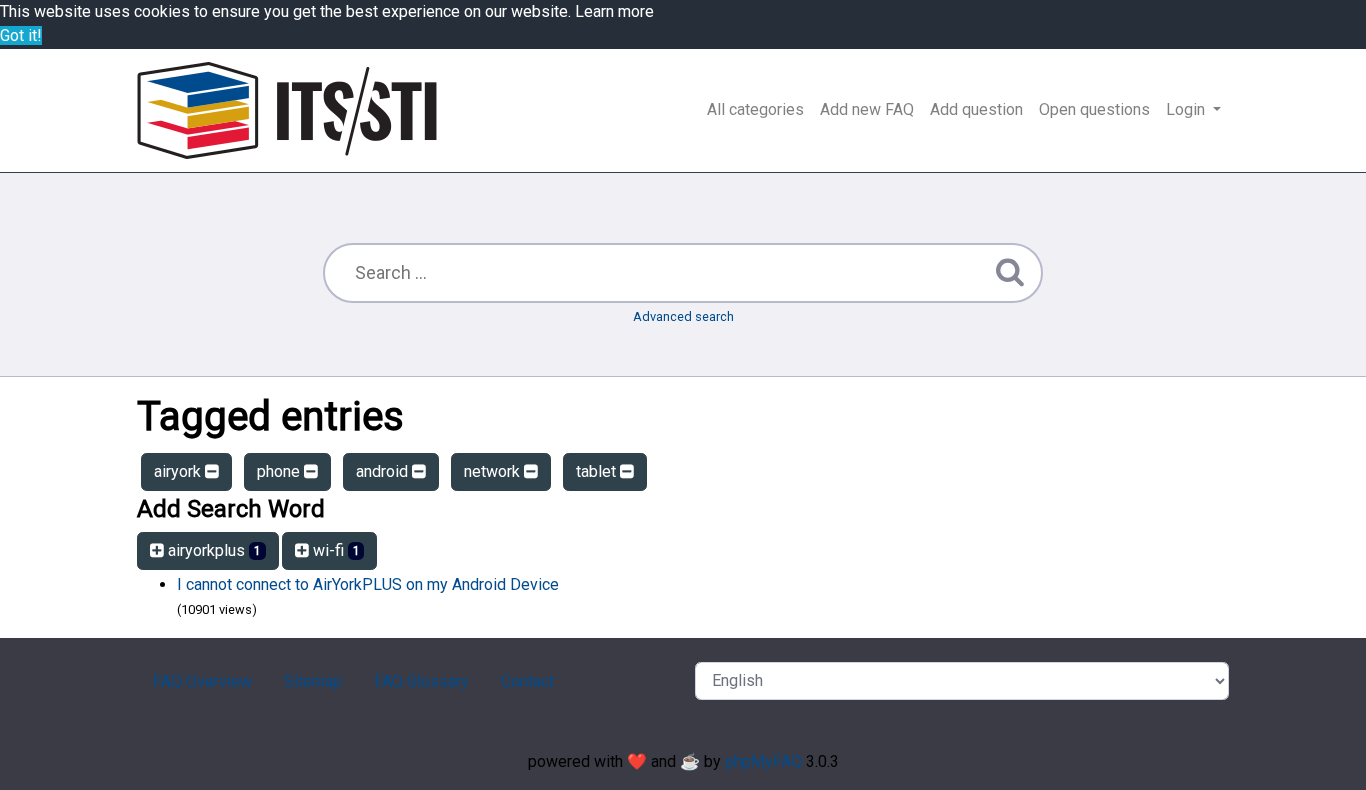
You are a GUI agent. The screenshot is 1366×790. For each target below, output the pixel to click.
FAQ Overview (202, 681)
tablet (598, 471)
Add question (976, 109)
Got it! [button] (21, 35)
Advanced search (683, 316)
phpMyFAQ (763, 761)
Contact (527, 681)
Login (1187, 109)
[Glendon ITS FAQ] (287, 110)
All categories (755, 109)
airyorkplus (212, 550)
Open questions (1094, 109)
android (384, 471)
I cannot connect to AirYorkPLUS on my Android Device (368, 584)
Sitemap (313, 681)
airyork (179, 471)
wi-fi (334, 550)
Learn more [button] (614, 11)
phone (280, 471)
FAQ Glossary (421, 681)
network (494, 471)
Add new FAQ (867, 109)
